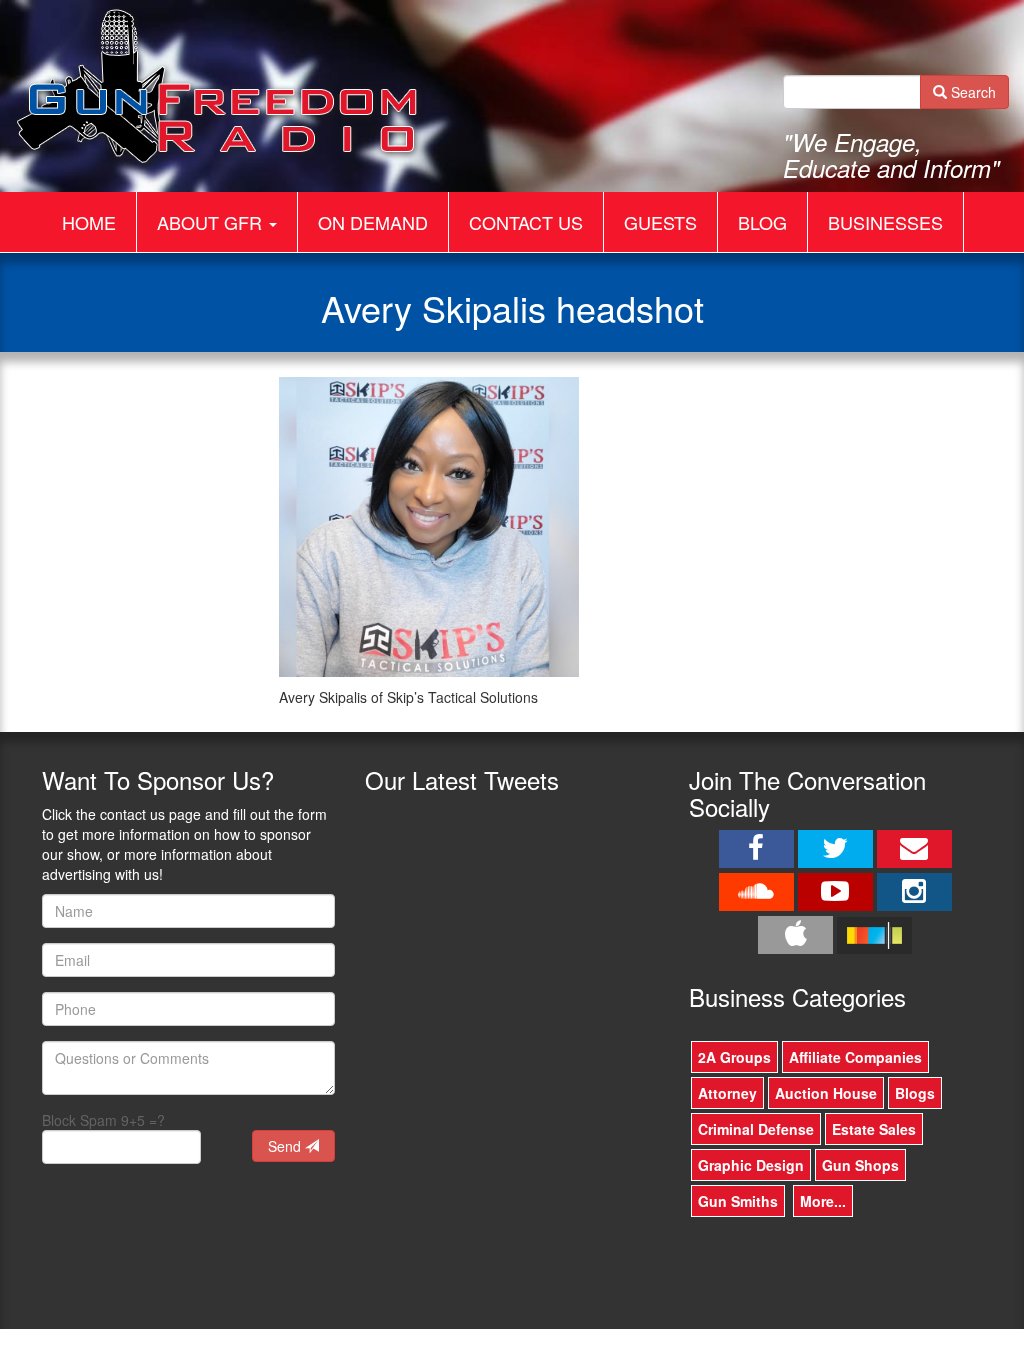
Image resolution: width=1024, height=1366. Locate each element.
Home (89, 222)
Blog (762, 222)
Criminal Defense (756, 1129)
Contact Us (526, 222)
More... (823, 1201)
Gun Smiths (738, 1201)
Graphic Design (751, 1165)
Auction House (826, 1093)
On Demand (373, 222)
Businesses (885, 222)
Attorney (727, 1093)
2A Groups (734, 1057)
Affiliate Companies (855, 1057)
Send (286, 1146)
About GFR (212, 222)
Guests (660, 222)
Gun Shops (860, 1165)
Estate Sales (874, 1129)
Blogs (915, 1093)
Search (971, 92)
